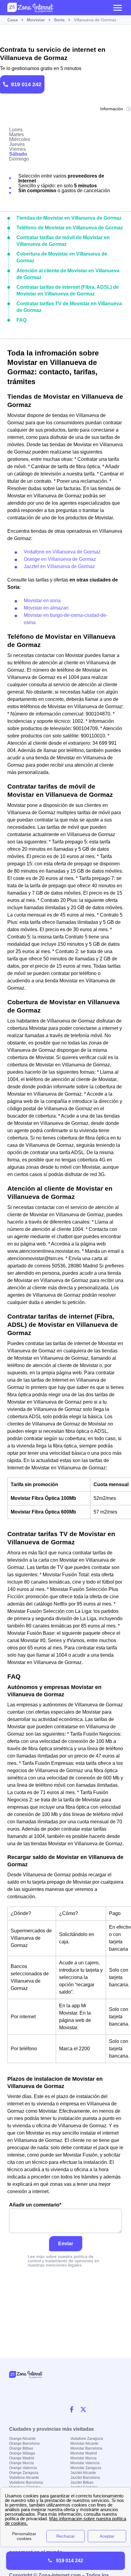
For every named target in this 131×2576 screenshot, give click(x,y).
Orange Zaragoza (24, 2473)
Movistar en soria (42, 601)
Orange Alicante (22, 2439)
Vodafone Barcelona (26, 2482)
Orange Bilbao (21, 2448)
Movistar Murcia (83, 2458)
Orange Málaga (22, 2453)
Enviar (66, 2244)
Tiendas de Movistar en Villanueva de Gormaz (69, 218)
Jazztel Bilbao (82, 2482)
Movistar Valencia (85, 2463)
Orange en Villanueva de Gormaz (60, 559)
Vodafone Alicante (24, 2478)
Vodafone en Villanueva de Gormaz (62, 552)
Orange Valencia (23, 2468)
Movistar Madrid (84, 2453)
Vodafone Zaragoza (87, 2439)
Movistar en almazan (46, 608)
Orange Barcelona (24, 2443)
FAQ (21, 320)
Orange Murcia (21, 2463)
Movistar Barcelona (86, 2448)
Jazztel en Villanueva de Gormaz (59, 566)
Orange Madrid (22, 2458)
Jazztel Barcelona (85, 2478)
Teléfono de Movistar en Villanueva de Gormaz (70, 228)
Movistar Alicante (84, 2443)
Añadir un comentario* (35, 2205)
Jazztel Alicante (83, 2473)
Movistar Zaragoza (86, 2468)
